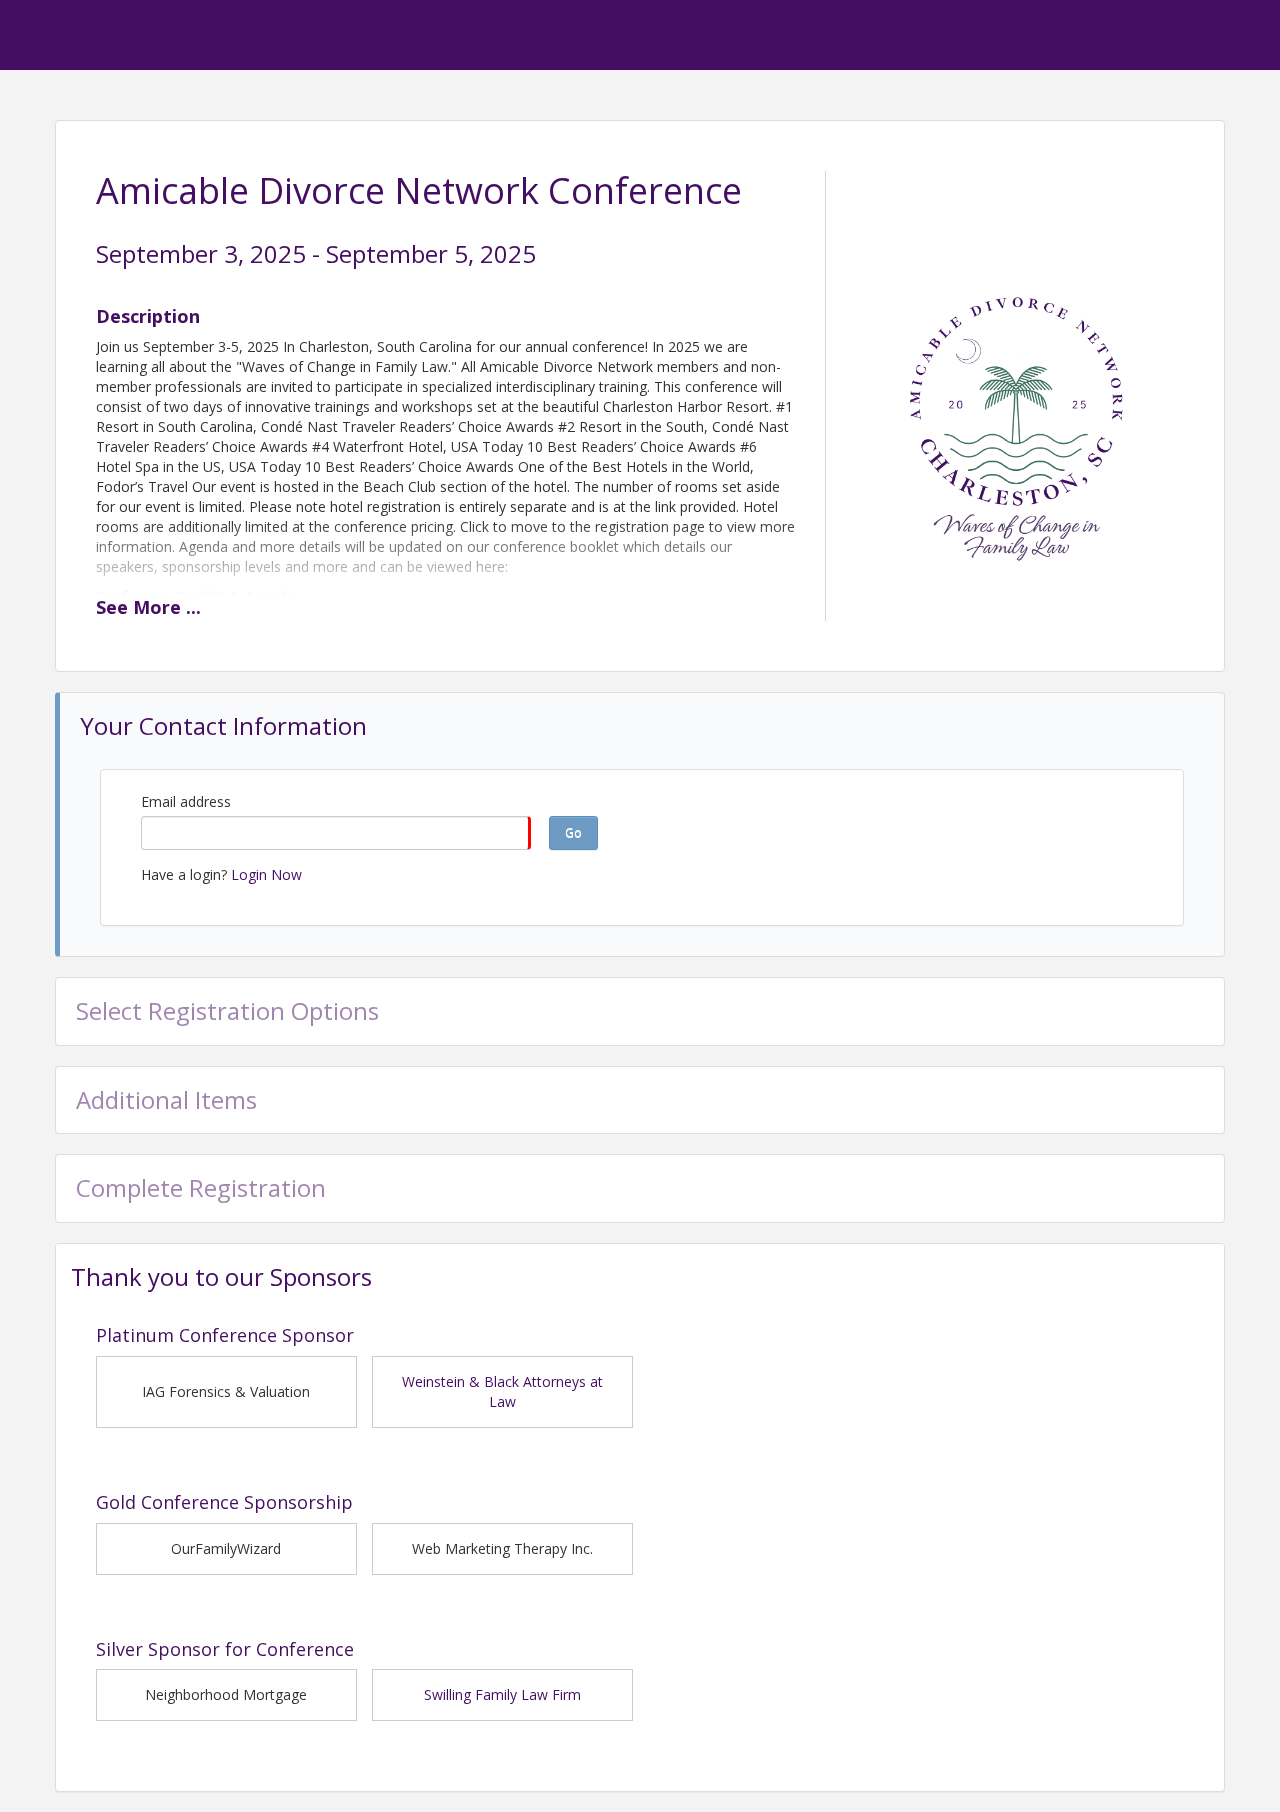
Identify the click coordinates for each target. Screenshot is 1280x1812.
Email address (186, 801)
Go (573, 832)
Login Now (266, 874)
